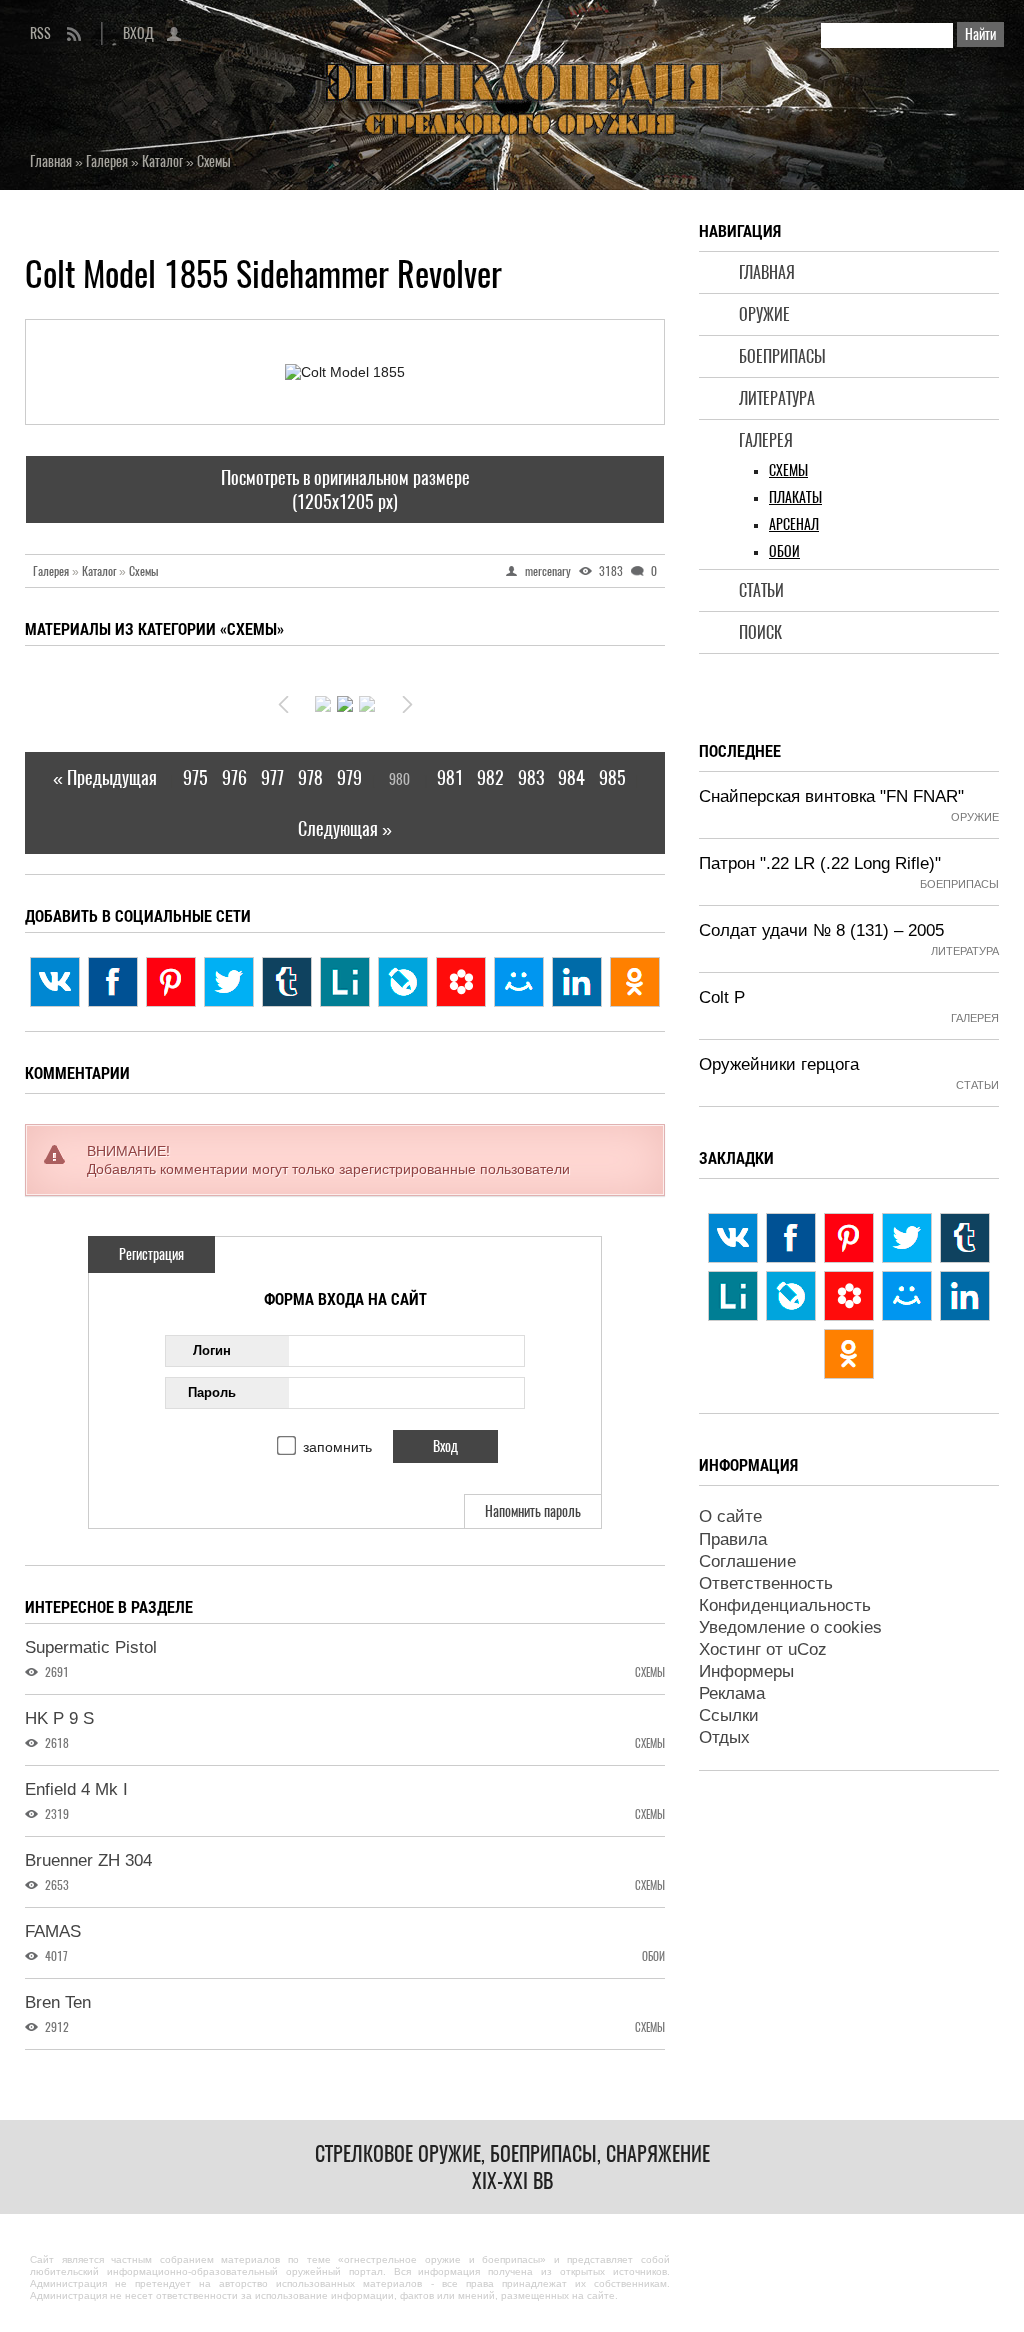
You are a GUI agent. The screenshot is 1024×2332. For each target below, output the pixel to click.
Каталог (104, 571)
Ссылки (729, 1715)
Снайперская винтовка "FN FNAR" (831, 796)
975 (195, 777)
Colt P (722, 997)
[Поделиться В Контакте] (55, 982)
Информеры (746, 1671)
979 (349, 777)
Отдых (724, 1737)
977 (272, 777)
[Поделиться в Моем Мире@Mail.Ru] (519, 982)
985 (612, 777)
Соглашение (747, 1561)
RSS (40, 33)
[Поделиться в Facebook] (113, 982)
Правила (733, 1539)
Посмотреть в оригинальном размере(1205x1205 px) (345, 489)
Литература (777, 398)
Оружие (764, 314)
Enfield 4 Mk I (76, 1789)
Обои (784, 551)
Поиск (760, 632)
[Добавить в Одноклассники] (635, 982)
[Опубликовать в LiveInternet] (345, 982)
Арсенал (794, 524)
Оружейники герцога (779, 1064)
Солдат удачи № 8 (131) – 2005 (821, 930)
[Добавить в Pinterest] (171, 982)
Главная (767, 272)
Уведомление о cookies (790, 1627)
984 (571, 777)
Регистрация (151, 1254)
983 (531, 777)
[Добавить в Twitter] (229, 982)
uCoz (807, 1649)
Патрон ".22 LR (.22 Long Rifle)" (820, 863)
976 (234, 777)
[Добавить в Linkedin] (577, 982)
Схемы (788, 470)
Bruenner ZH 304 (88, 1860)
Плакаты (795, 497)
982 (490, 777)
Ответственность (766, 1583)
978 (310, 777)
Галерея (766, 440)
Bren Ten (58, 2002)
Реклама (732, 1693)
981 (450, 777)
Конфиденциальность (785, 1605)
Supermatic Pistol (91, 1647)
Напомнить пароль (533, 1511)
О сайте (730, 1516)
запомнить (337, 1447)
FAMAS (53, 1931)
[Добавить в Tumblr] (287, 982)
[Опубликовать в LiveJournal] (403, 982)
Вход (138, 33)
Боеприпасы (782, 356)
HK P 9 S (59, 1718)
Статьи (761, 590)
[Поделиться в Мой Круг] (461, 982)
